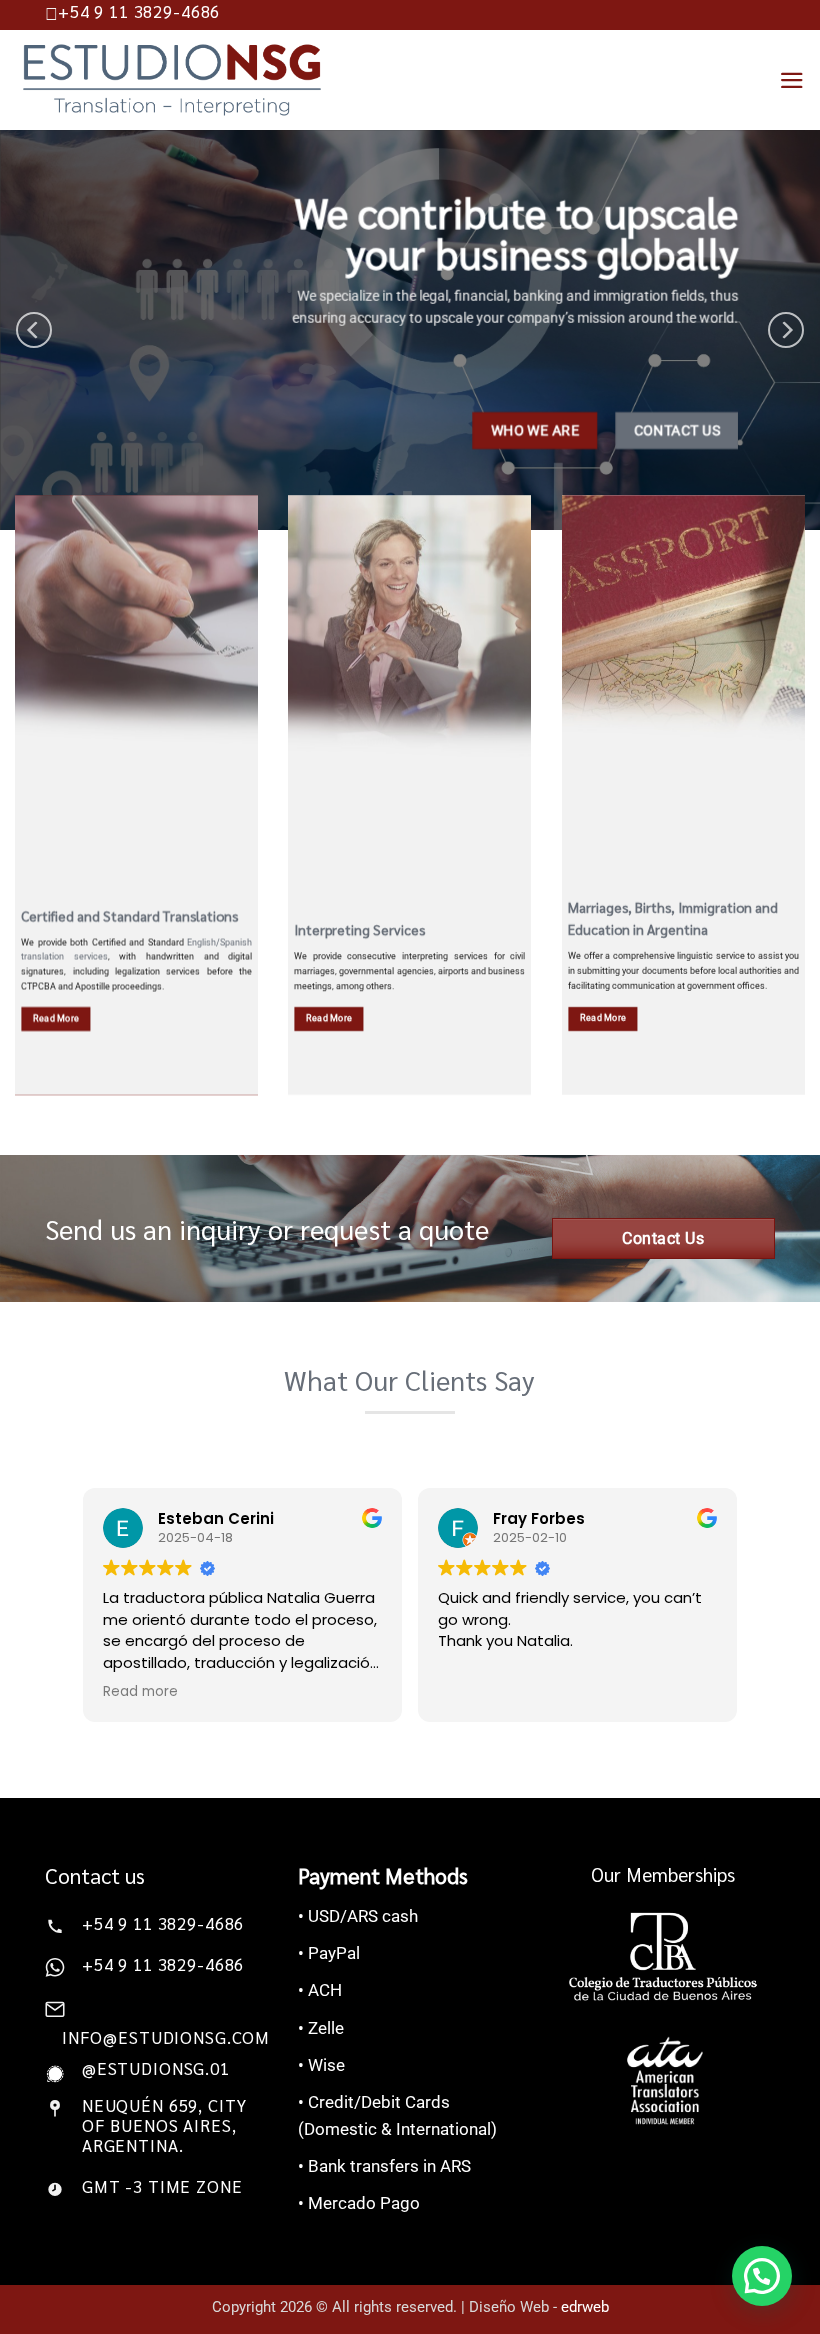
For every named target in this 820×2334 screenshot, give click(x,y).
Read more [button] (140, 1692)
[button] (762, 2276)
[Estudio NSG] (172, 80)
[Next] (786, 330)
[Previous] (34, 330)
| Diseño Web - (535, 2307)
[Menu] (792, 80)
